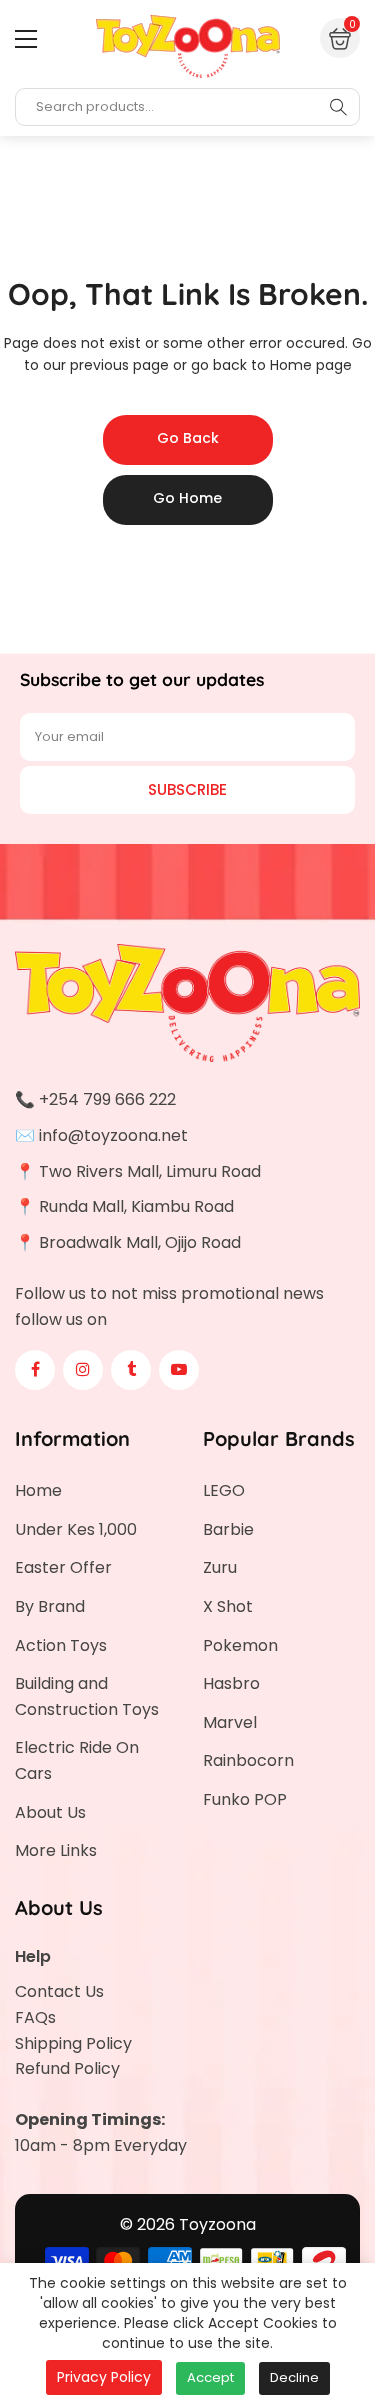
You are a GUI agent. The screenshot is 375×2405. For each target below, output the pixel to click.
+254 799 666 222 (107, 1099)
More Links (56, 1850)
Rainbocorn (248, 1760)
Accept (210, 2377)
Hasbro (231, 1683)
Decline (294, 2377)
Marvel (230, 1722)
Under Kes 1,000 (76, 1529)
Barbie (228, 1529)
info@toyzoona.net (113, 1135)
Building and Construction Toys (87, 1696)
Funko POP (245, 1799)
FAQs (35, 2017)
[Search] (338, 107)
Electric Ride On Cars (77, 1760)
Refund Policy (67, 2068)
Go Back (188, 438)
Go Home (187, 498)
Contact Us (59, 1991)
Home (38, 1490)
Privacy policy (104, 2377)
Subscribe (187, 789)
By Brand (50, 1606)
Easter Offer (63, 1567)
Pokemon (240, 1645)
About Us (50, 1812)
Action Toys (61, 1645)
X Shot (228, 1606)
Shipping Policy (73, 2043)
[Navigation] (26, 39)
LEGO (224, 1490)
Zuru (220, 1567)
